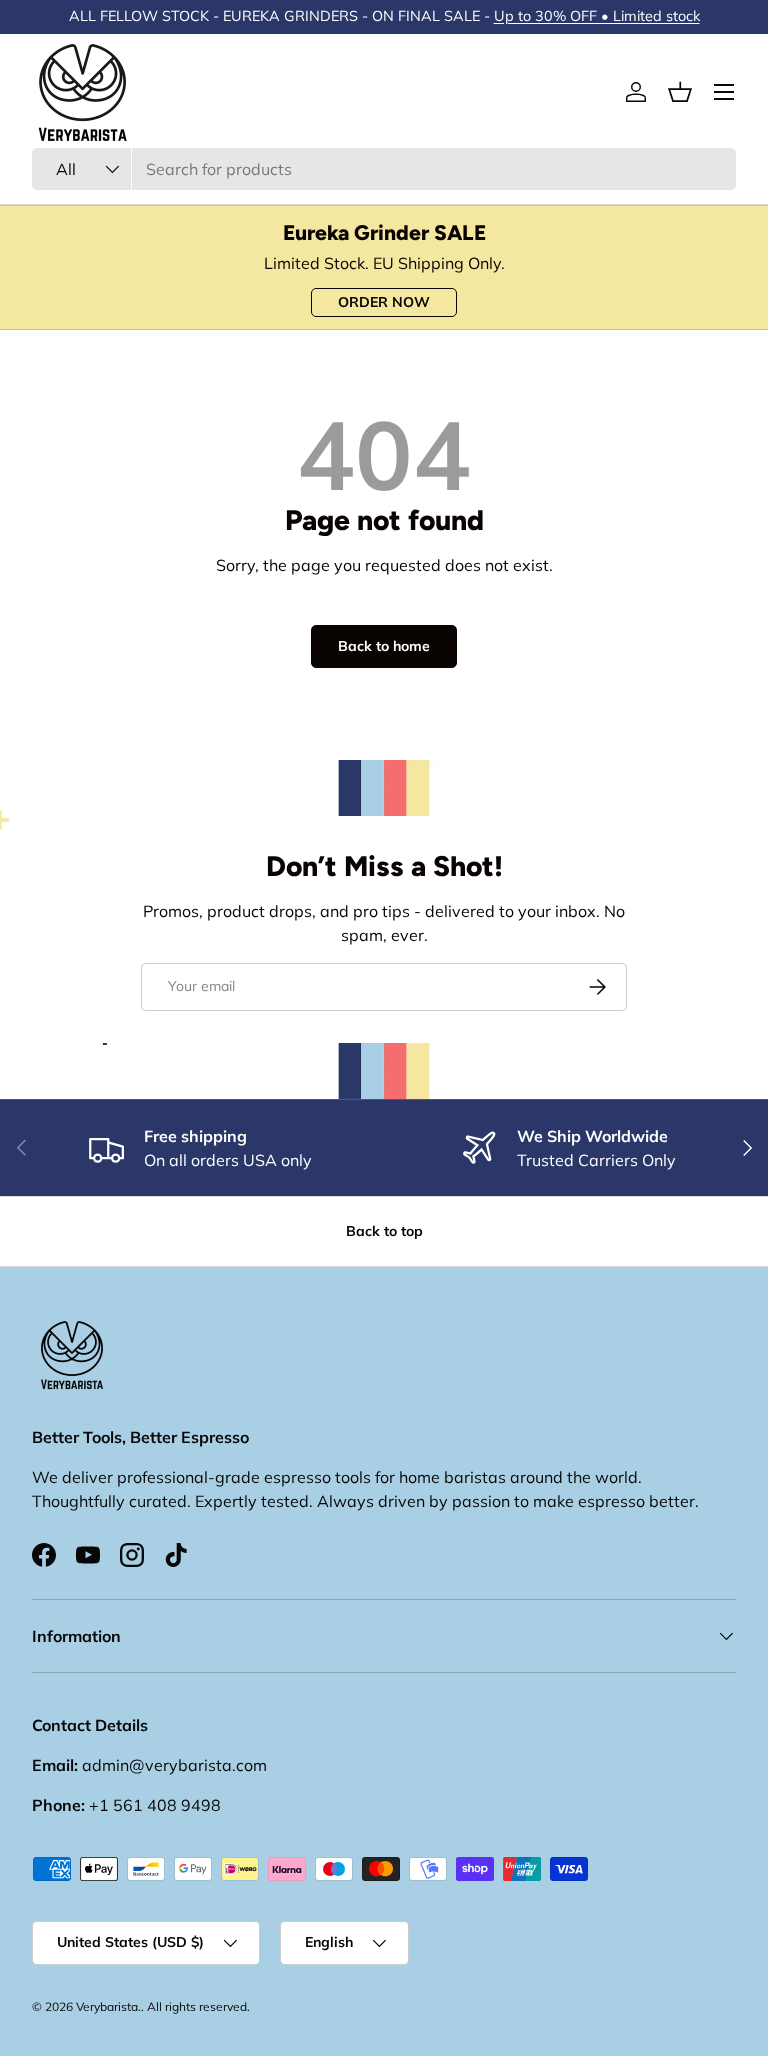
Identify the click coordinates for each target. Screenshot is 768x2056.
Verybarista (107, 2006)
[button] (680, 92)
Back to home (384, 646)
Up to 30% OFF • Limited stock (597, 16)
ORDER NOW (384, 302)
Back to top (384, 1231)
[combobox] (384, 169)
